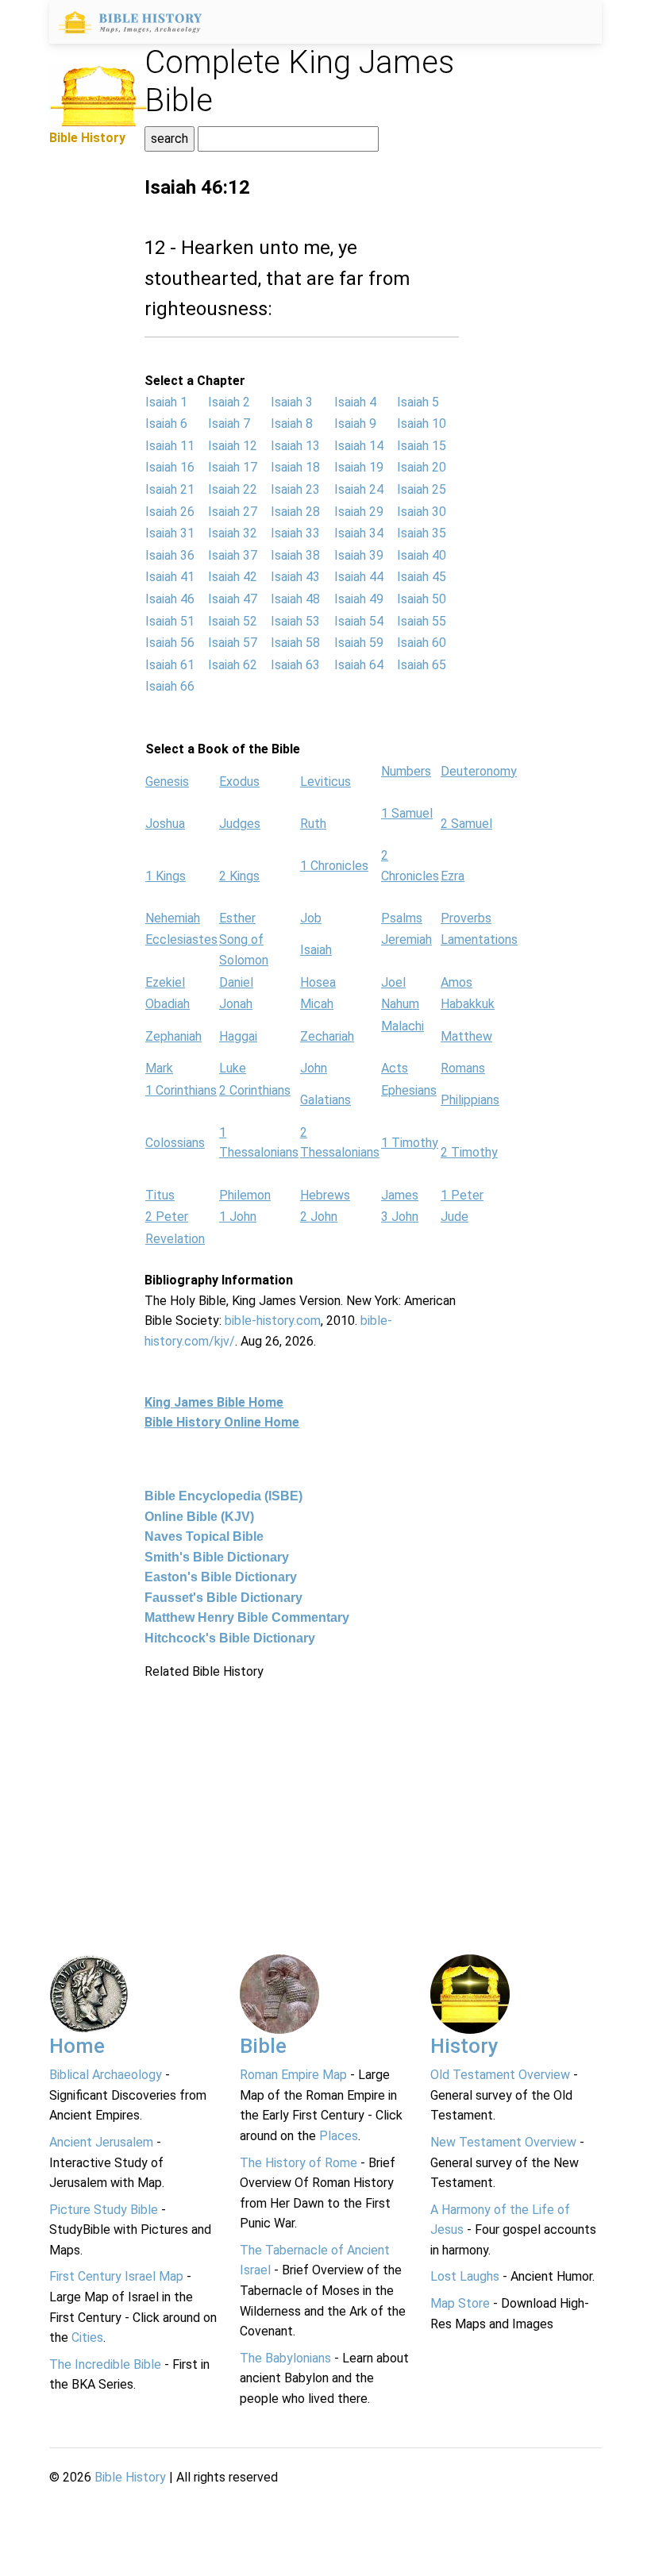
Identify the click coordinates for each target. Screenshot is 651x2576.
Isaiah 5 (418, 402)
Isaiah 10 (422, 424)
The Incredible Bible (105, 2364)
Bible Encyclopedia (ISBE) (223, 1496)
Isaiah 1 (166, 402)
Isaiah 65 (422, 665)
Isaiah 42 (233, 577)
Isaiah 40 (422, 555)
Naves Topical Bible (204, 1536)
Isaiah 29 (359, 512)
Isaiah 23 (295, 489)
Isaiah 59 (359, 643)
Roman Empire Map (293, 2075)
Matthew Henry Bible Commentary (247, 1617)
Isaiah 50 (422, 599)
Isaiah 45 (422, 577)
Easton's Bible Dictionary (221, 1577)
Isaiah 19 (359, 467)
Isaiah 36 (170, 555)
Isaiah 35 (422, 533)
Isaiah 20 (422, 467)
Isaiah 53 (295, 621)
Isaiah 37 (233, 555)
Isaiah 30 (422, 512)
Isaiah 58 (295, 643)
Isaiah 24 (359, 489)
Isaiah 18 (295, 467)
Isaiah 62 (233, 665)
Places (339, 2136)
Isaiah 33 (295, 533)
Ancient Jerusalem (101, 2142)
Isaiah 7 (229, 424)
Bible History (130, 2477)
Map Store (460, 2303)
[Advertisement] (302, 1792)
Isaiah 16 (170, 467)
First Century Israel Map (116, 2276)
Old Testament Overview (500, 2075)
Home (77, 2046)
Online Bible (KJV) (199, 1517)
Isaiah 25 (422, 489)
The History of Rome (299, 2163)
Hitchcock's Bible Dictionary (230, 1638)
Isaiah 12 (233, 446)
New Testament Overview (503, 2142)
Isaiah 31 (170, 533)
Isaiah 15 (422, 446)
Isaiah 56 (170, 643)
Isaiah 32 (233, 533)
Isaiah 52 (233, 621)
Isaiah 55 (422, 621)
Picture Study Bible (104, 2210)
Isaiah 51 (170, 621)
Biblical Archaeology (106, 2075)
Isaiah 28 (295, 512)
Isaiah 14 (359, 446)
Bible (263, 2046)
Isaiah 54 (359, 621)
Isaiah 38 (295, 555)
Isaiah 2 (229, 402)
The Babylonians (285, 2358)
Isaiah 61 (170, 665)
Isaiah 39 (359, 555)
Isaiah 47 (233, 599)
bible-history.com (273, 1321)
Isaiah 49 (359, 599)
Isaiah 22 (233, 489)
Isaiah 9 (355, 424)
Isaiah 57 (233, 643)
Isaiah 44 (359, 577)
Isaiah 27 (233, 512)
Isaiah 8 (292, 424)
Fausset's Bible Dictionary (223, 1598)
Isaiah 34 (359, 533)
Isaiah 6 (166, 424)
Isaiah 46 (170, 599)
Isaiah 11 (170, 446)
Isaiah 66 (170, 686)
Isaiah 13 (295, 446)
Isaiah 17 (233, 467)
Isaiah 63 (295, 665)
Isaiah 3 (292, 402)
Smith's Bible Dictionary (217, 1557)
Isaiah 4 (355, 402)
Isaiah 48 (295, 599)
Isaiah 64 (359, 665)
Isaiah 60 (422, 643)
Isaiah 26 (170, 512)
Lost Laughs (465, 2276)
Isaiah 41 (170, 577)
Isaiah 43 (295, 577)
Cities (87, 2337)
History (464, 2046)
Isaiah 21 (170, 489)
